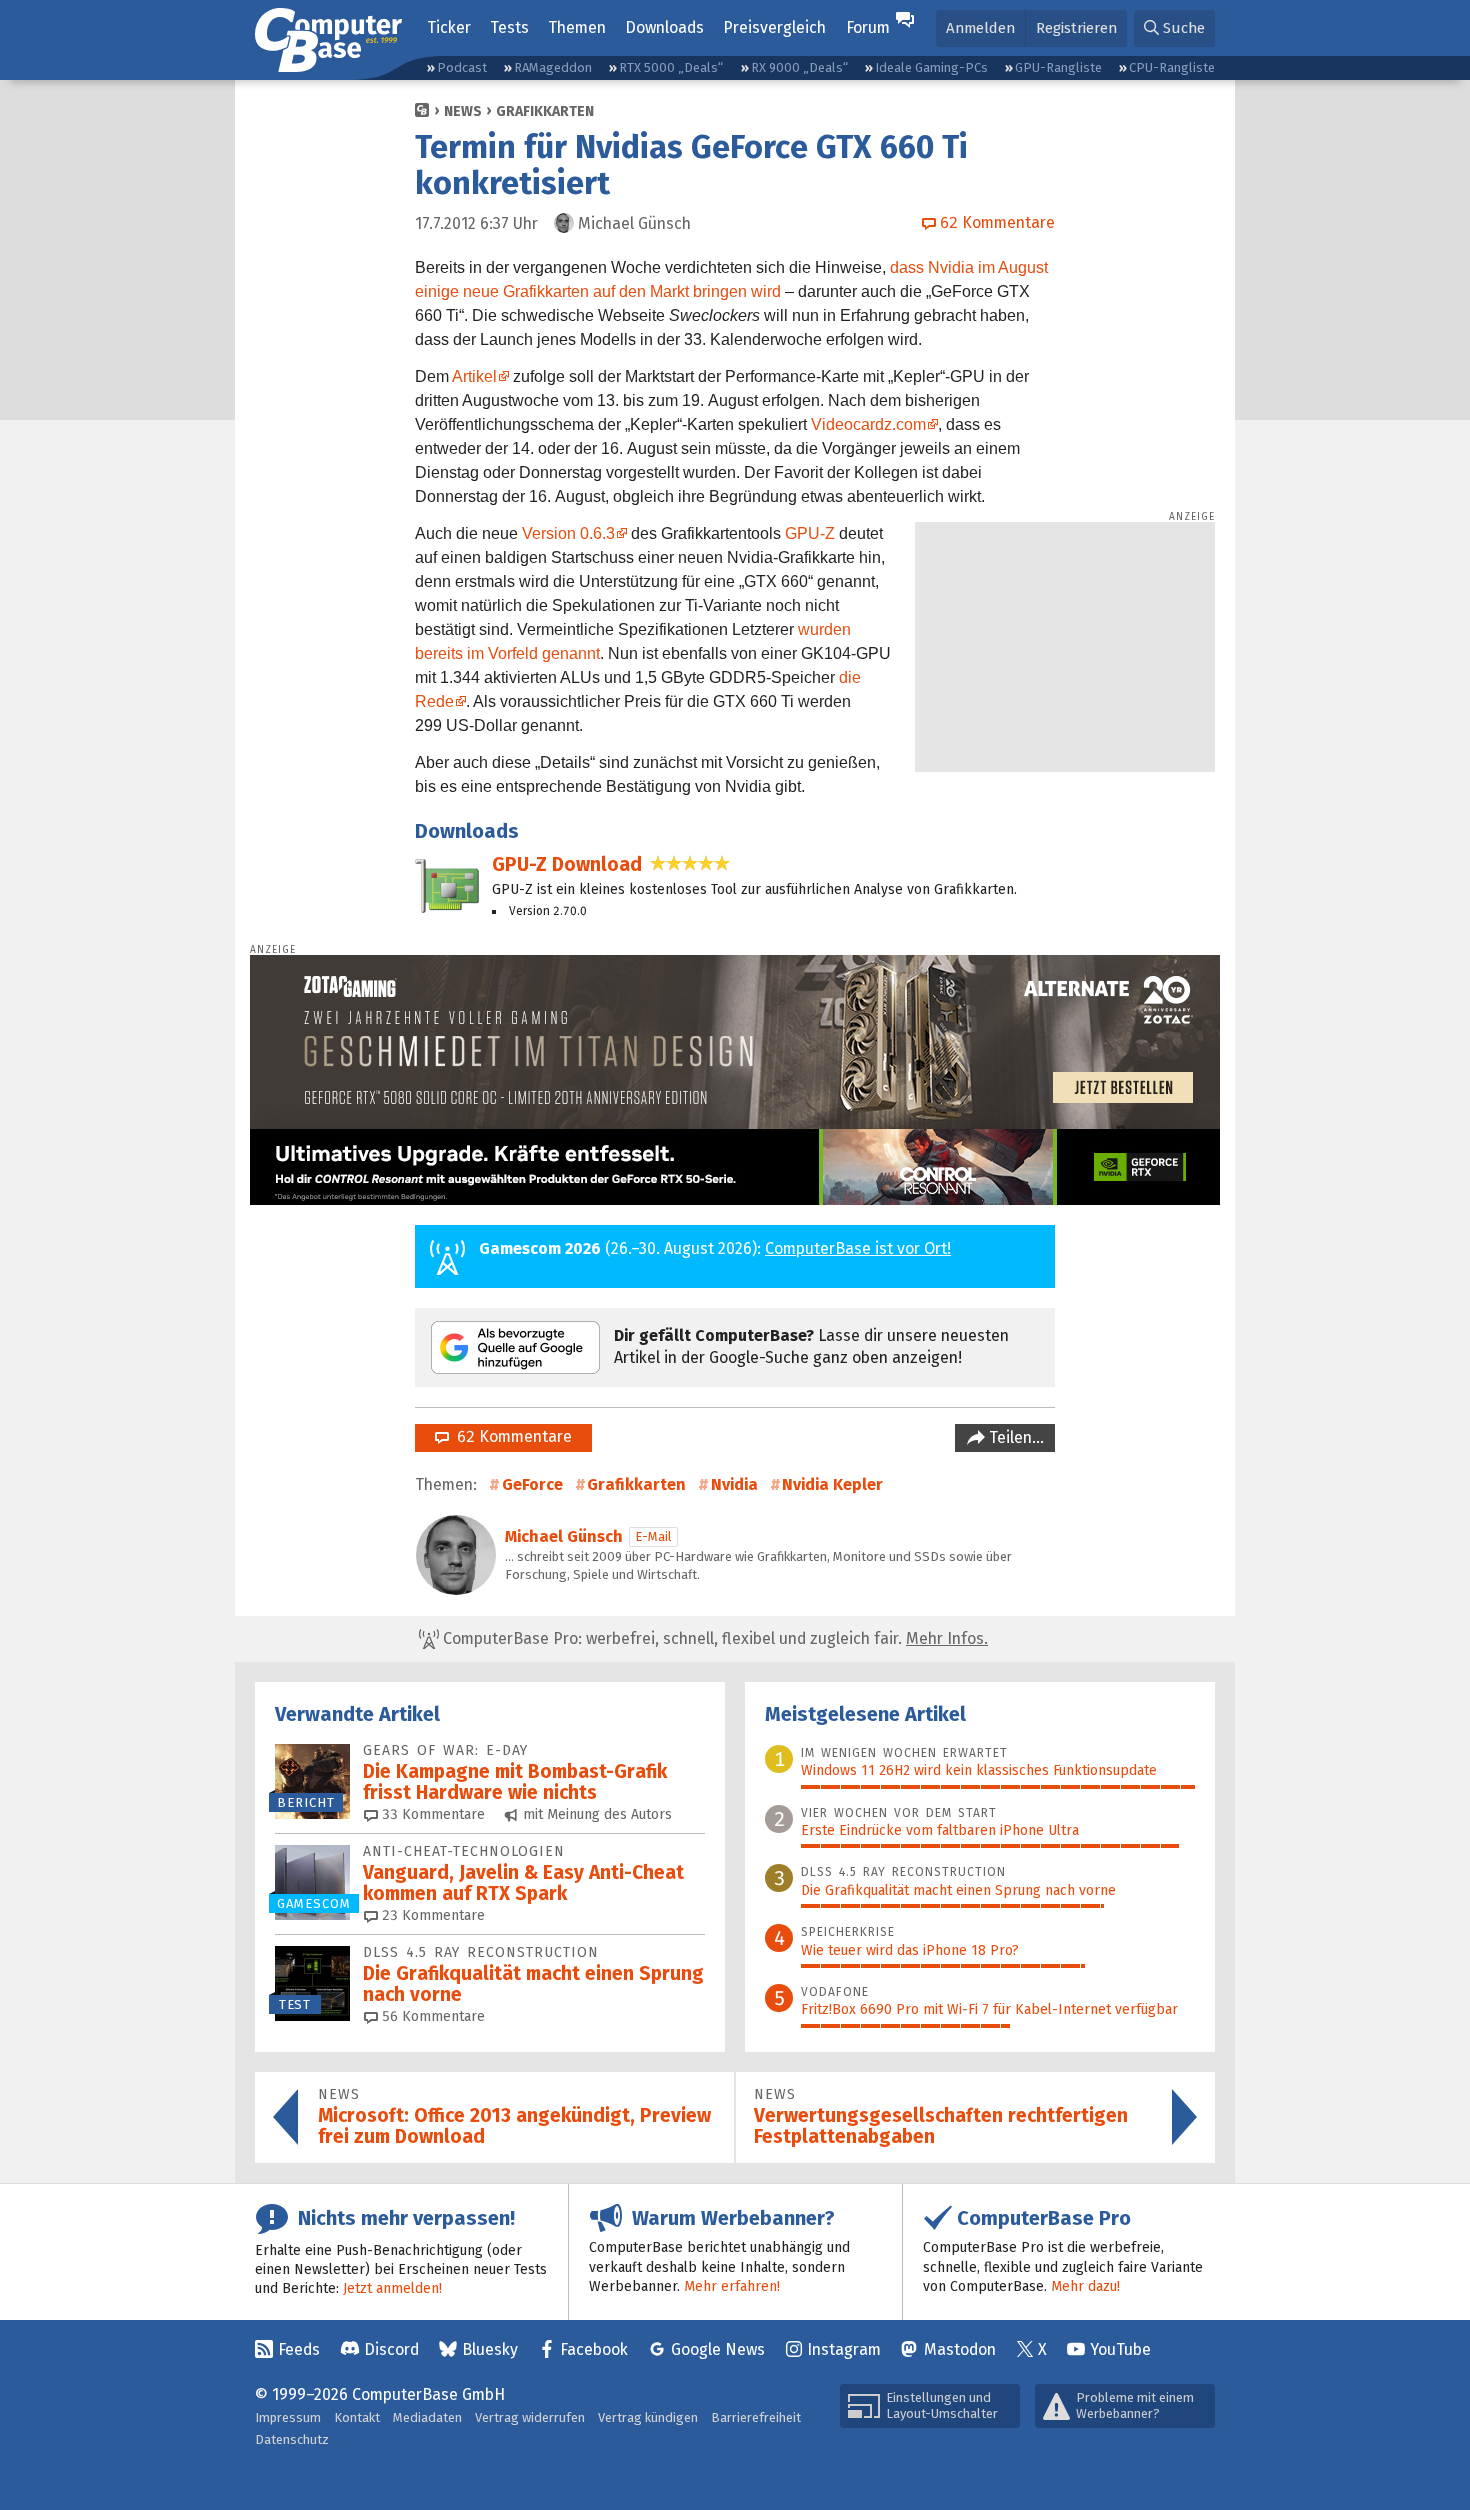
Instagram (844, 2349)
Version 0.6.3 (568, 533)
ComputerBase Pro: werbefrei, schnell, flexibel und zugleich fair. (713, 1638)
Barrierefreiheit (756, 2417)
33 (431, 1814)
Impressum (288, 2417)
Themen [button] (577, 27)
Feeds (299, 2349)
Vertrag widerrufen (530, 2417)
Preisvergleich (774, 27)
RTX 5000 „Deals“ (671, 67)
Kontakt (357, 2417)
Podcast (462, 67)
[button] (1174, 28)
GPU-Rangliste (1058, 67)
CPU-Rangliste (1172, 67)
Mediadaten (427, 2417)
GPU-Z (810, 533)
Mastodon (960, 2349)
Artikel (474, 376)
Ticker (449, 27)
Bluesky (490, 2349)
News (463, 111)
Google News (718, 2349)
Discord (391, 2349)
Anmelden (980, 28)
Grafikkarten (545, 111)
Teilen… (1014, 1437)
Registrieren (1076, 28)
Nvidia (734, 1484)
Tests (509, 27)
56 (431, 2016)
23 (431, 1915)
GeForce (532, 1484)
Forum (868, 27)
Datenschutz (292, 2439)
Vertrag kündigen (648, 2417)
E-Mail (653, 1536)
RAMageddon (553, 67)
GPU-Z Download (567, 864)
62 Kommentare (510, 1436)
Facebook (594, 2349)
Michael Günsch (564, 1536)
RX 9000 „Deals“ (799, 67)
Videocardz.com (868, 424)
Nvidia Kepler (832, 1484)
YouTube (1120, 2349)
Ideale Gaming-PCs (931, 67)
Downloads (664, 27)
